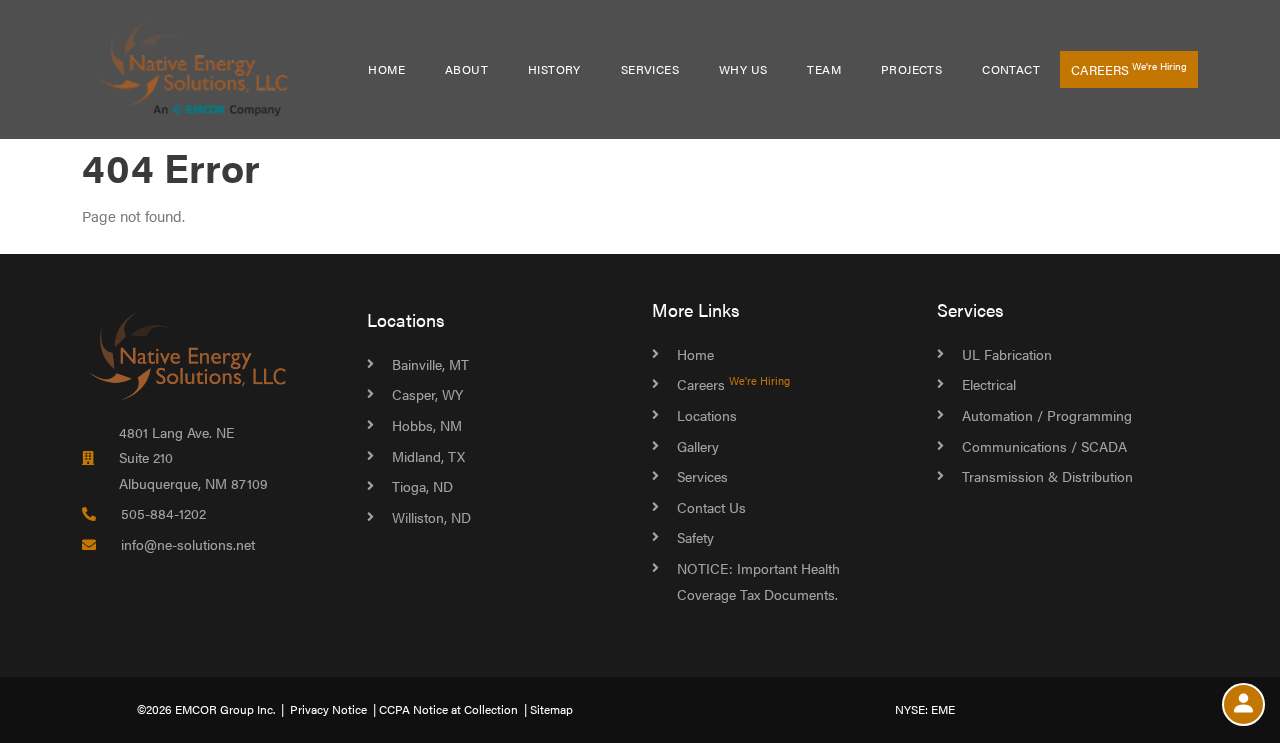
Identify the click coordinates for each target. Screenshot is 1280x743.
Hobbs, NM (427, 425)
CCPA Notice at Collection (448, 709)
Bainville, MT (430, 364)
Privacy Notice (328, 709)
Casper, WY (427, 394)
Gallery (698, 446)
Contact (1011, 69)
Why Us (743, 69)
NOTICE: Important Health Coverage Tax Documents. (758, 581)
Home (386, 69)
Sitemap (551, 709)
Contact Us (711, 507)
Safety (695, 537)
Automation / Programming (1047, 415)
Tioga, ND (422, 486)
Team (824, 69)
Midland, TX (428, 456)
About (466, 69)
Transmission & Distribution (1047, 476)
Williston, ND (431, 517)
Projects (911, 69)
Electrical (989, 384)
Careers (1129, 69)
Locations (406, 319)
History (554, 69)
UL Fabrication (1007, 354)
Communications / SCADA (1044, 446)
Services (650, 69)
